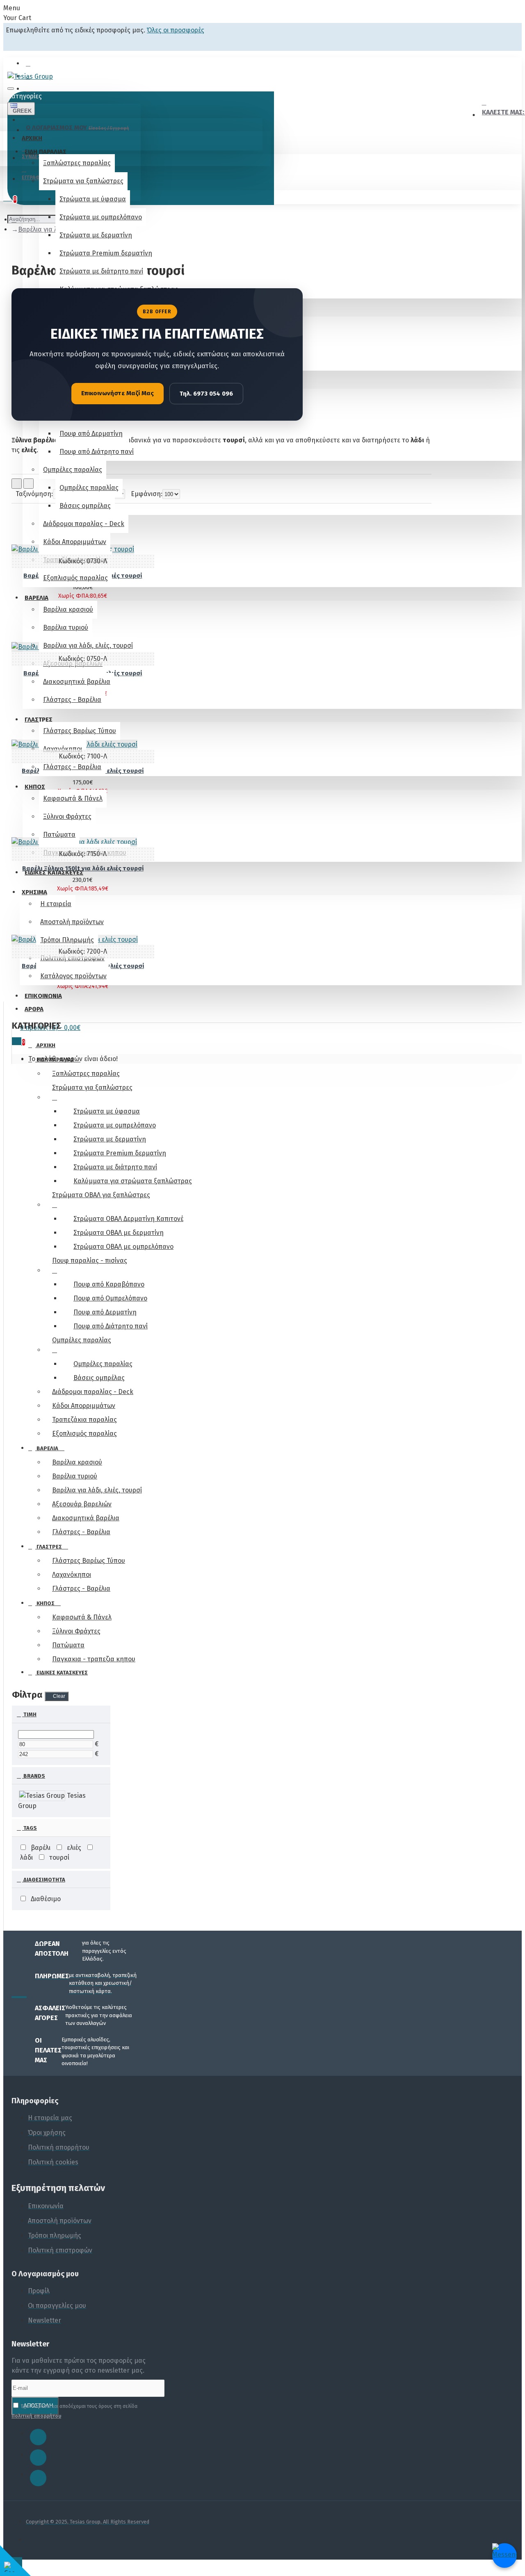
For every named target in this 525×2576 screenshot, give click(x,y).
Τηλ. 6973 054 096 (206, 394)
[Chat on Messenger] (504, 2556)
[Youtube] (38, 2478)
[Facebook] (38, 2437)
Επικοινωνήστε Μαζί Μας (118, 393)
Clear (59, 1696)
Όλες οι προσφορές (176, 30)
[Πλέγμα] (17, 484)
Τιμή (29, 1714)
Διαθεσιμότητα (44, 1880)
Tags (30, 1828)
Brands (34, 1776)
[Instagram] (38, 2458)
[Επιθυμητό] (10, 991)
